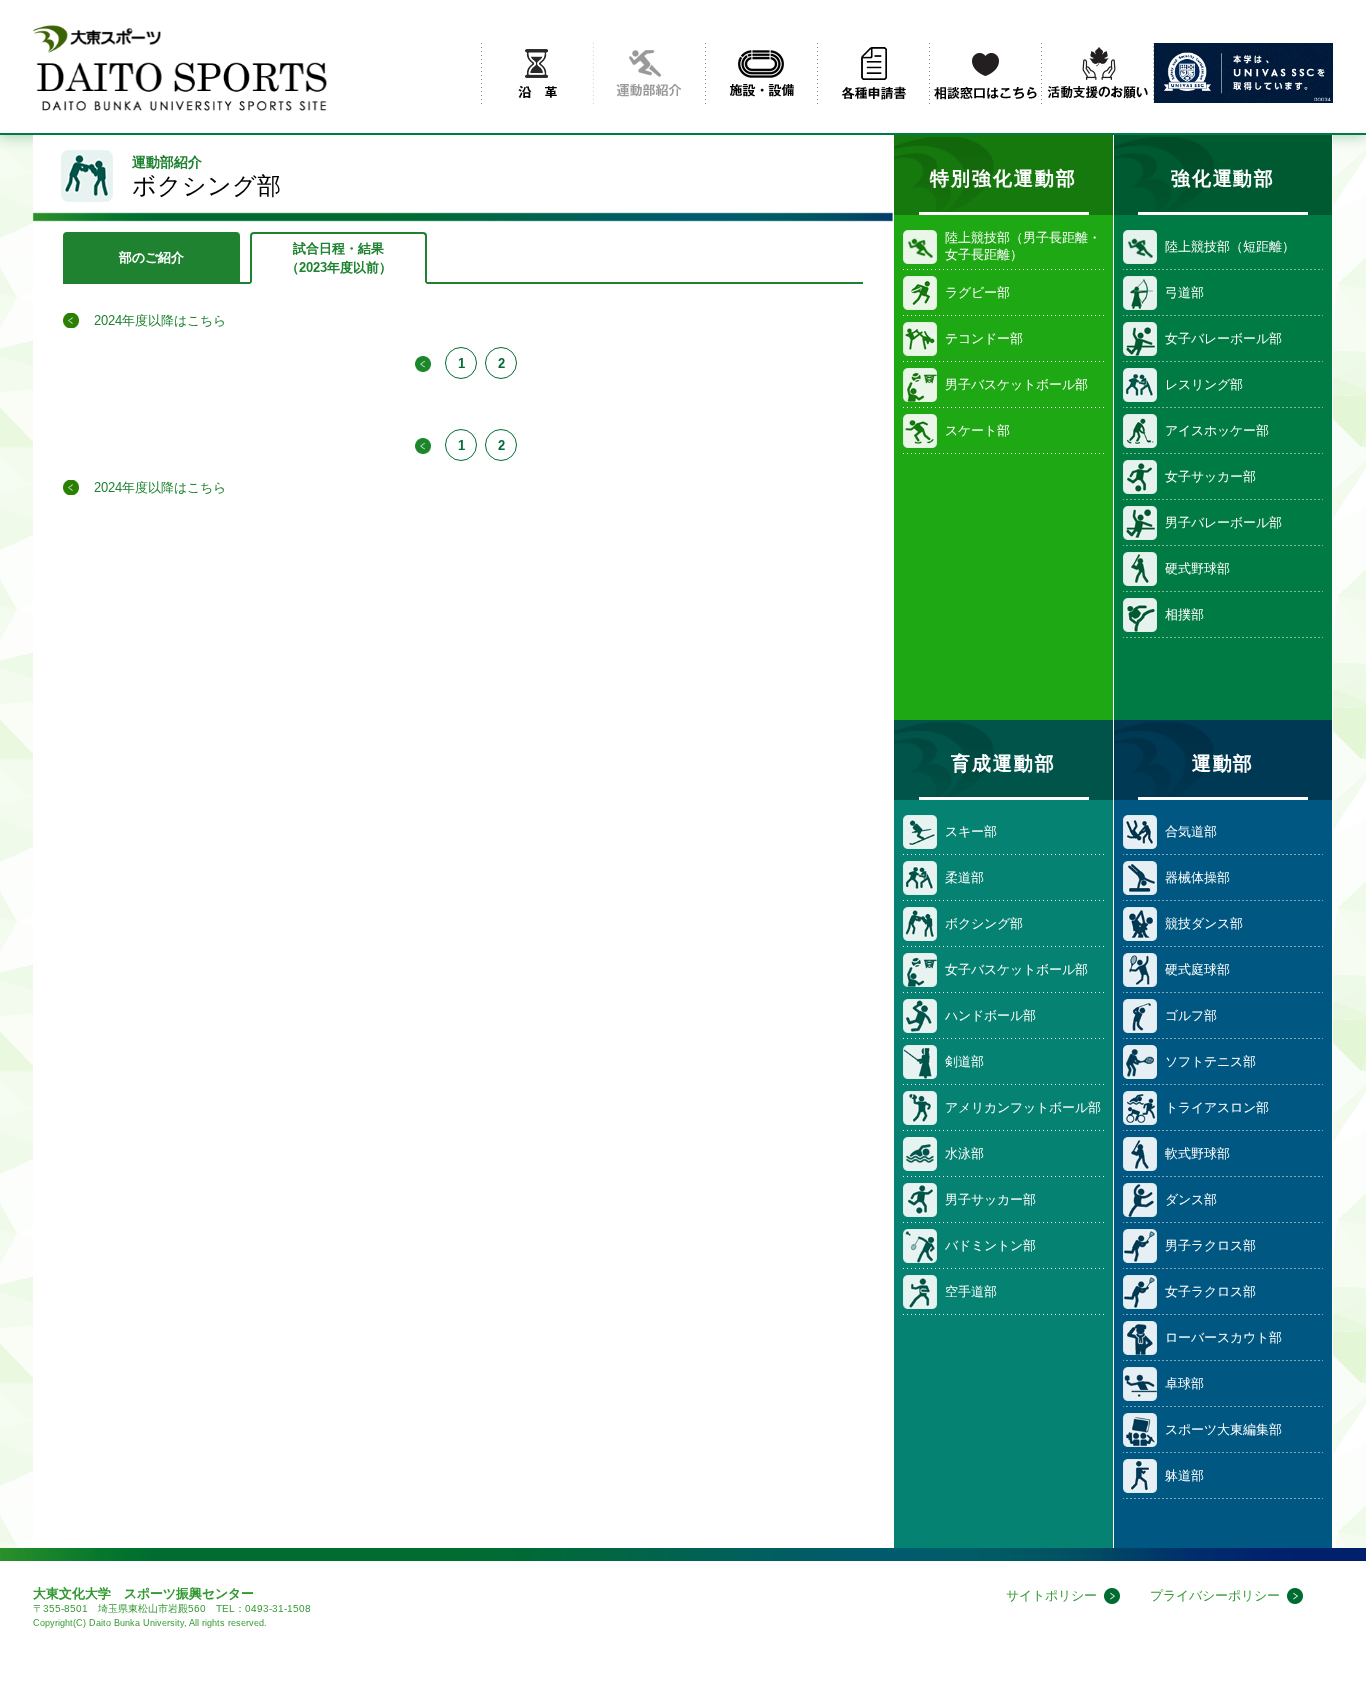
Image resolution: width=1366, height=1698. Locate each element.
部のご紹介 (151, 257)
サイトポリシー (1051, 1595)
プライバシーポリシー (1215, 1595)
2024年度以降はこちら (160, 320)
